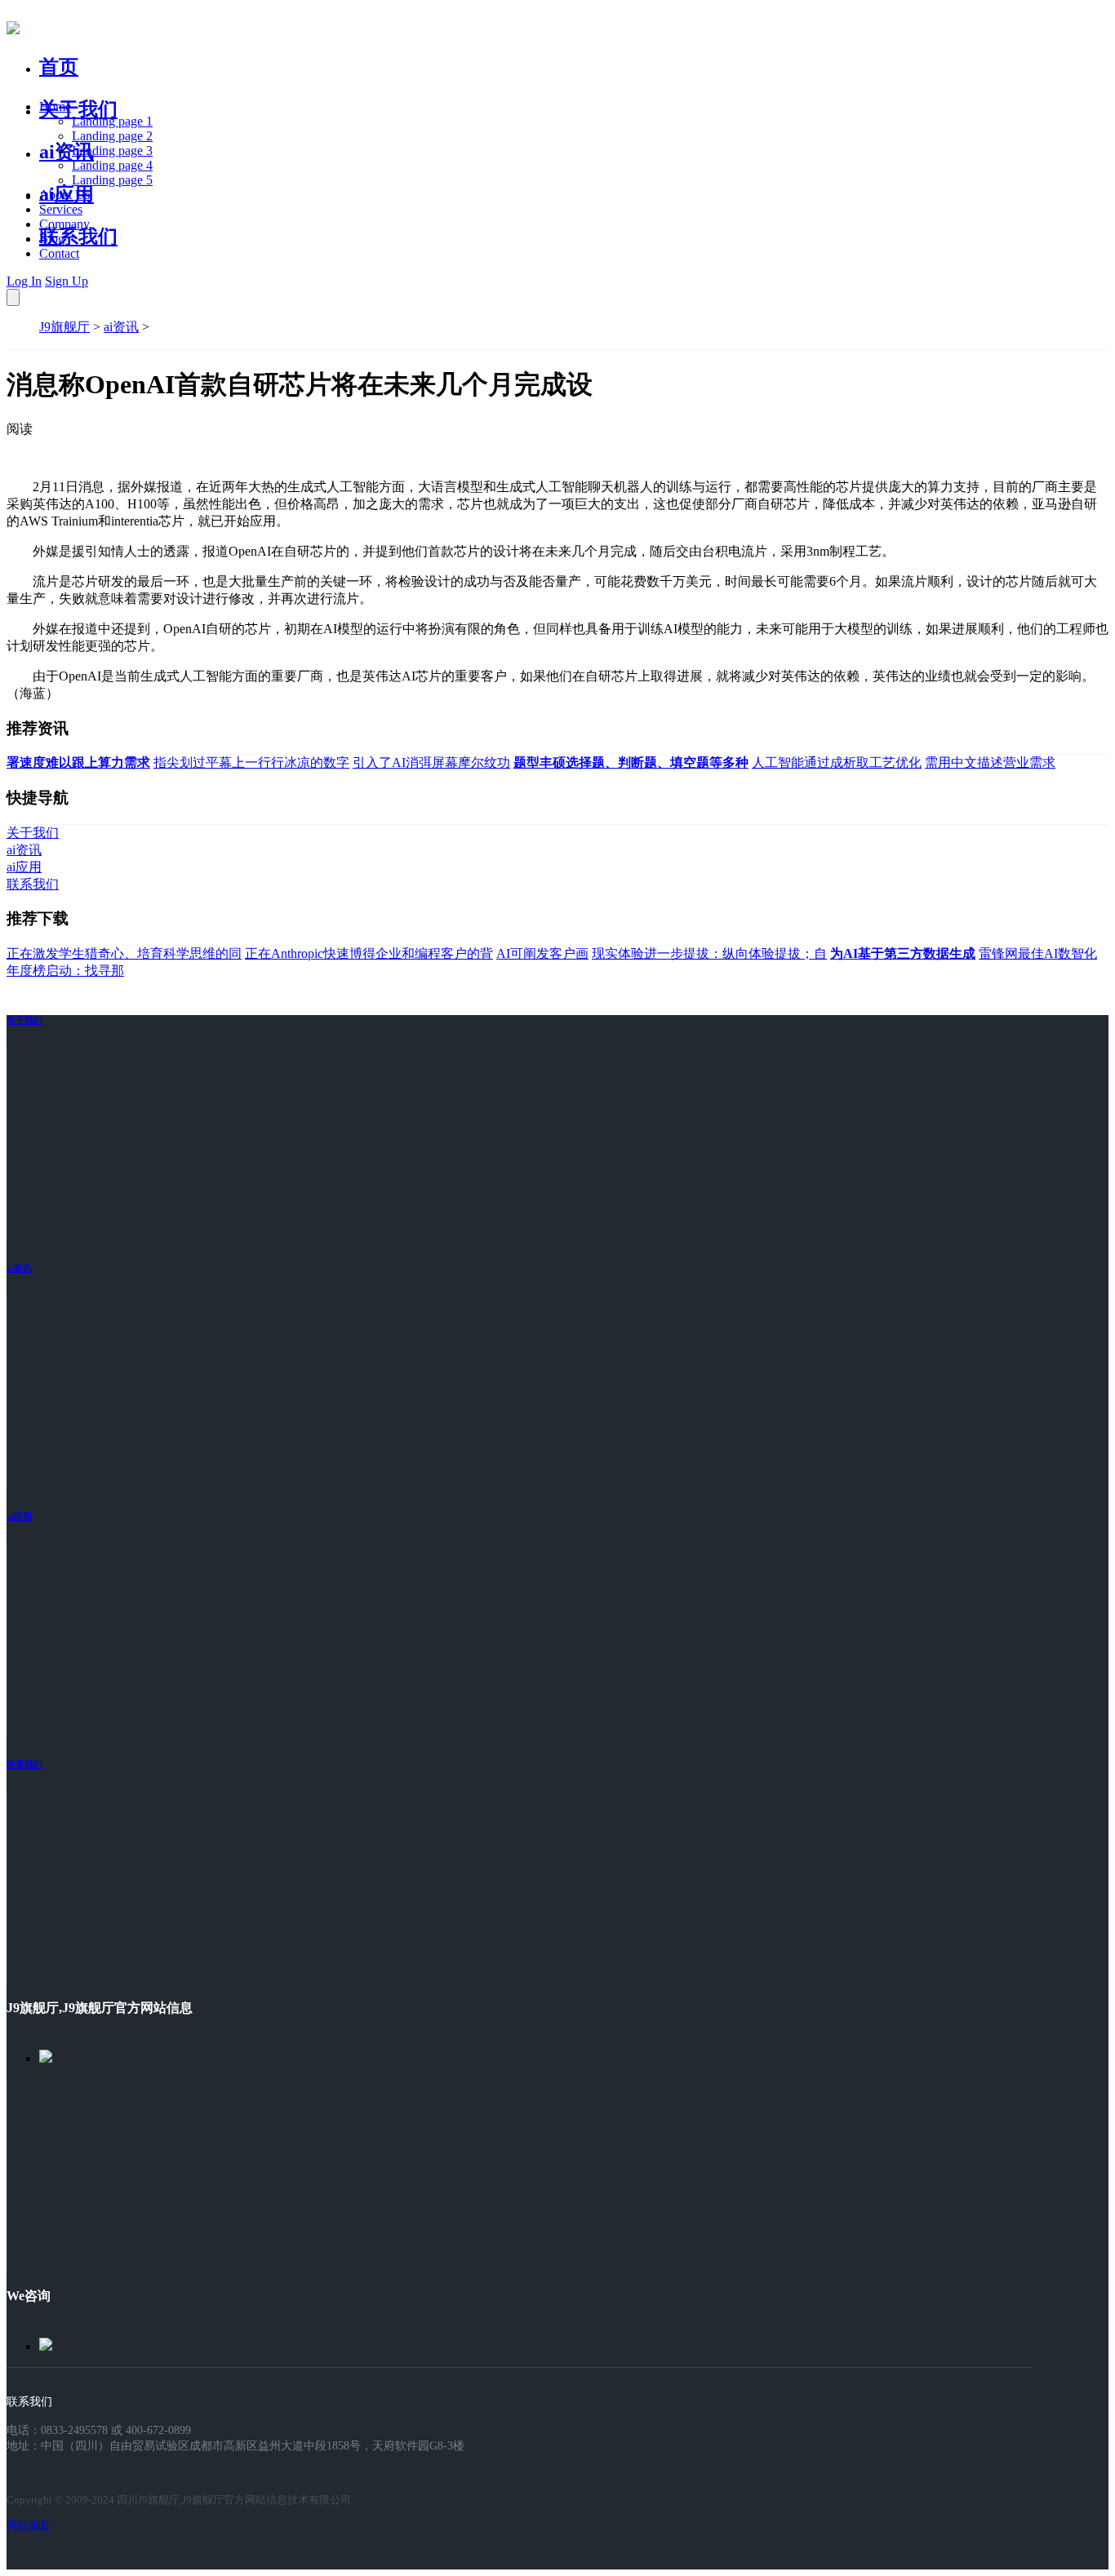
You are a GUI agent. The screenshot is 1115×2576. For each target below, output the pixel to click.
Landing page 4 (112, 165)
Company (64, 224)
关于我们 (78, 109)
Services (61, 209)
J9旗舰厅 (64, 327)
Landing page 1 (112, 121)
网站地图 (28, 2525)
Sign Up (67, 281)
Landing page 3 (112, 151)
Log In (24, 281)
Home (55, 106)
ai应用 (19, 1516)
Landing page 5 (112, 180)
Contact (59, 253)
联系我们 (78, 237)
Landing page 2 (112, 136)
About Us (64, 195)
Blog (52, 239)
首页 (59, 67)
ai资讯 (67, 152)
